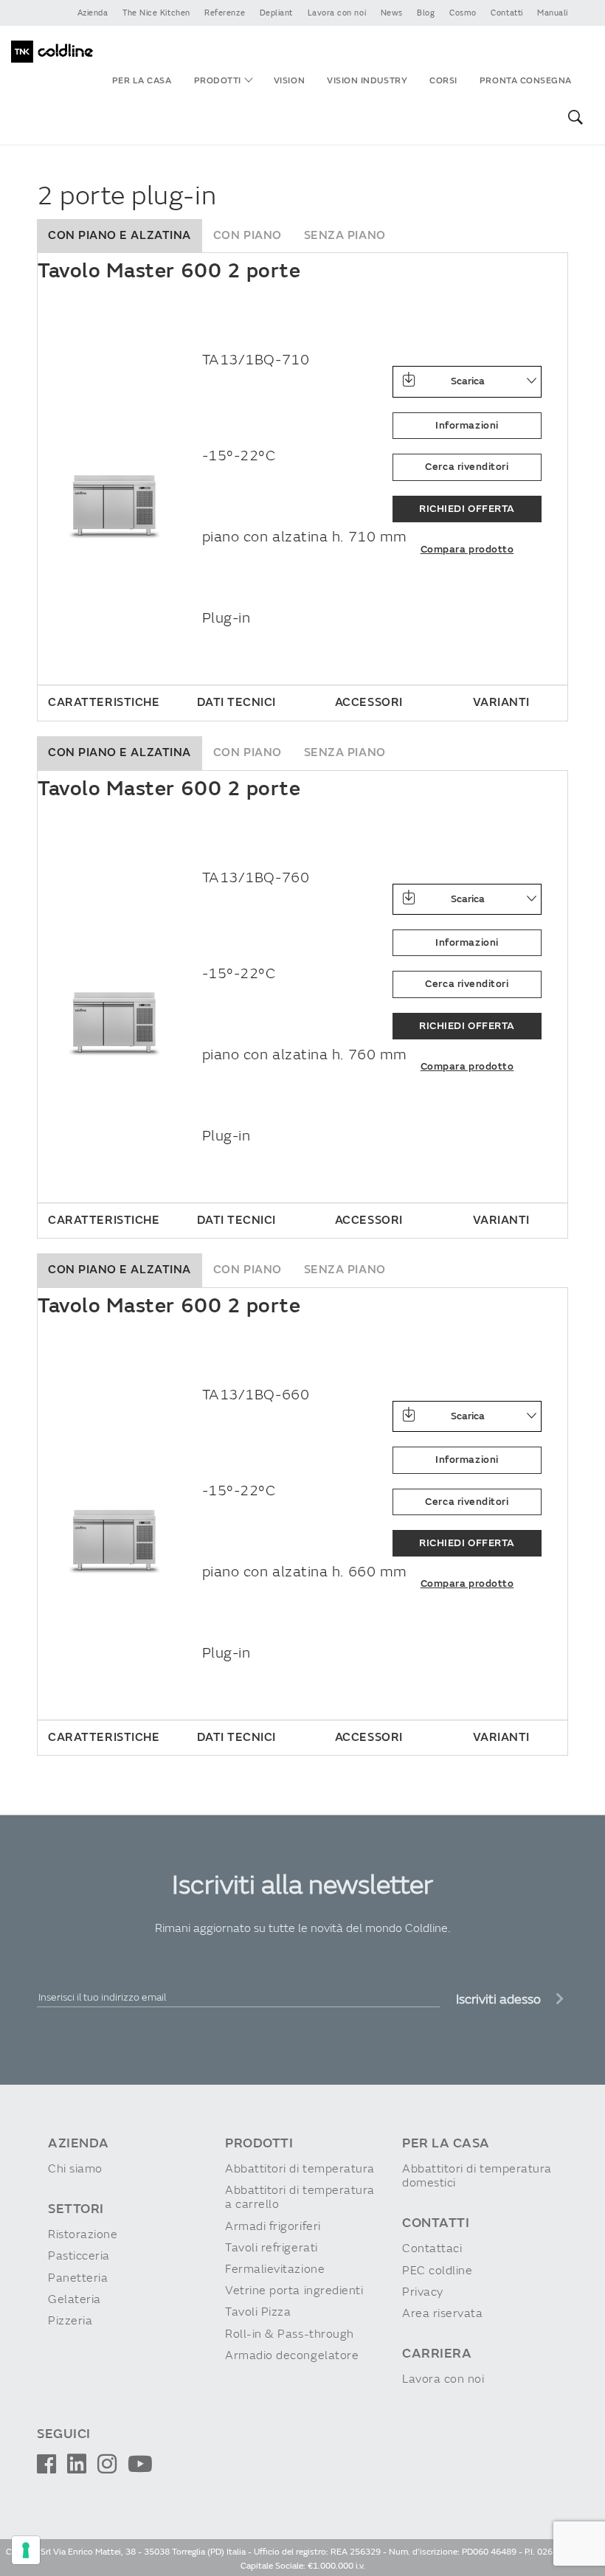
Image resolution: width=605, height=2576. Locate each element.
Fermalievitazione (275, 2269)
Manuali (553, 13)
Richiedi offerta (467, 509)
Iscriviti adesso (500, 1999)
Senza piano (345, 235)
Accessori (369, 702)
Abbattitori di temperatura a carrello (300, 2198)
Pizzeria (70, 2321)
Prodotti (218, 81)
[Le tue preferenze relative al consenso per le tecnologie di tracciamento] (26, 2550)
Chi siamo (75, 2169)
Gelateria (75, 2300)
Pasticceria (79, 2256)
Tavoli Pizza (258, 2312)
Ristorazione (83, 2235)
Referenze (225, 13)
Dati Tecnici (236, 702)
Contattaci (432, 2249)
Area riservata (443, 2314)
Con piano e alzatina (120, 235)
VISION (289, 81)
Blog (426, 13)
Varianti (501, 702)
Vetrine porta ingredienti (294, 2291)
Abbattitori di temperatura (300, 2169)
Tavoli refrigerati (272, 2248)
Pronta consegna (526, 81)
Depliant (276, 13)
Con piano (248, 235)
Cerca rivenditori (467, 467)
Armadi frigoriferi (273, 2227)
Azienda (93, 13)
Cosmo (463, 13)
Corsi (443, 81)
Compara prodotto (467, 549)
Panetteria (78, 2278)
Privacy (423, 2292)
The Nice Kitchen (156, 13)
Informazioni (467, 425)
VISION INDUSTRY (367, 81)
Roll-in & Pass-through (290, 2334)
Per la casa (142, 81)
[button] (573, 118)
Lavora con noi (337, 13)
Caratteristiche (104, 702)
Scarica (468, 381)
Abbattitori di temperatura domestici (477, 2176)
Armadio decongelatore (292, 2356)
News (392, 13)
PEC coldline (437, 2271)
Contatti (507, 13)
